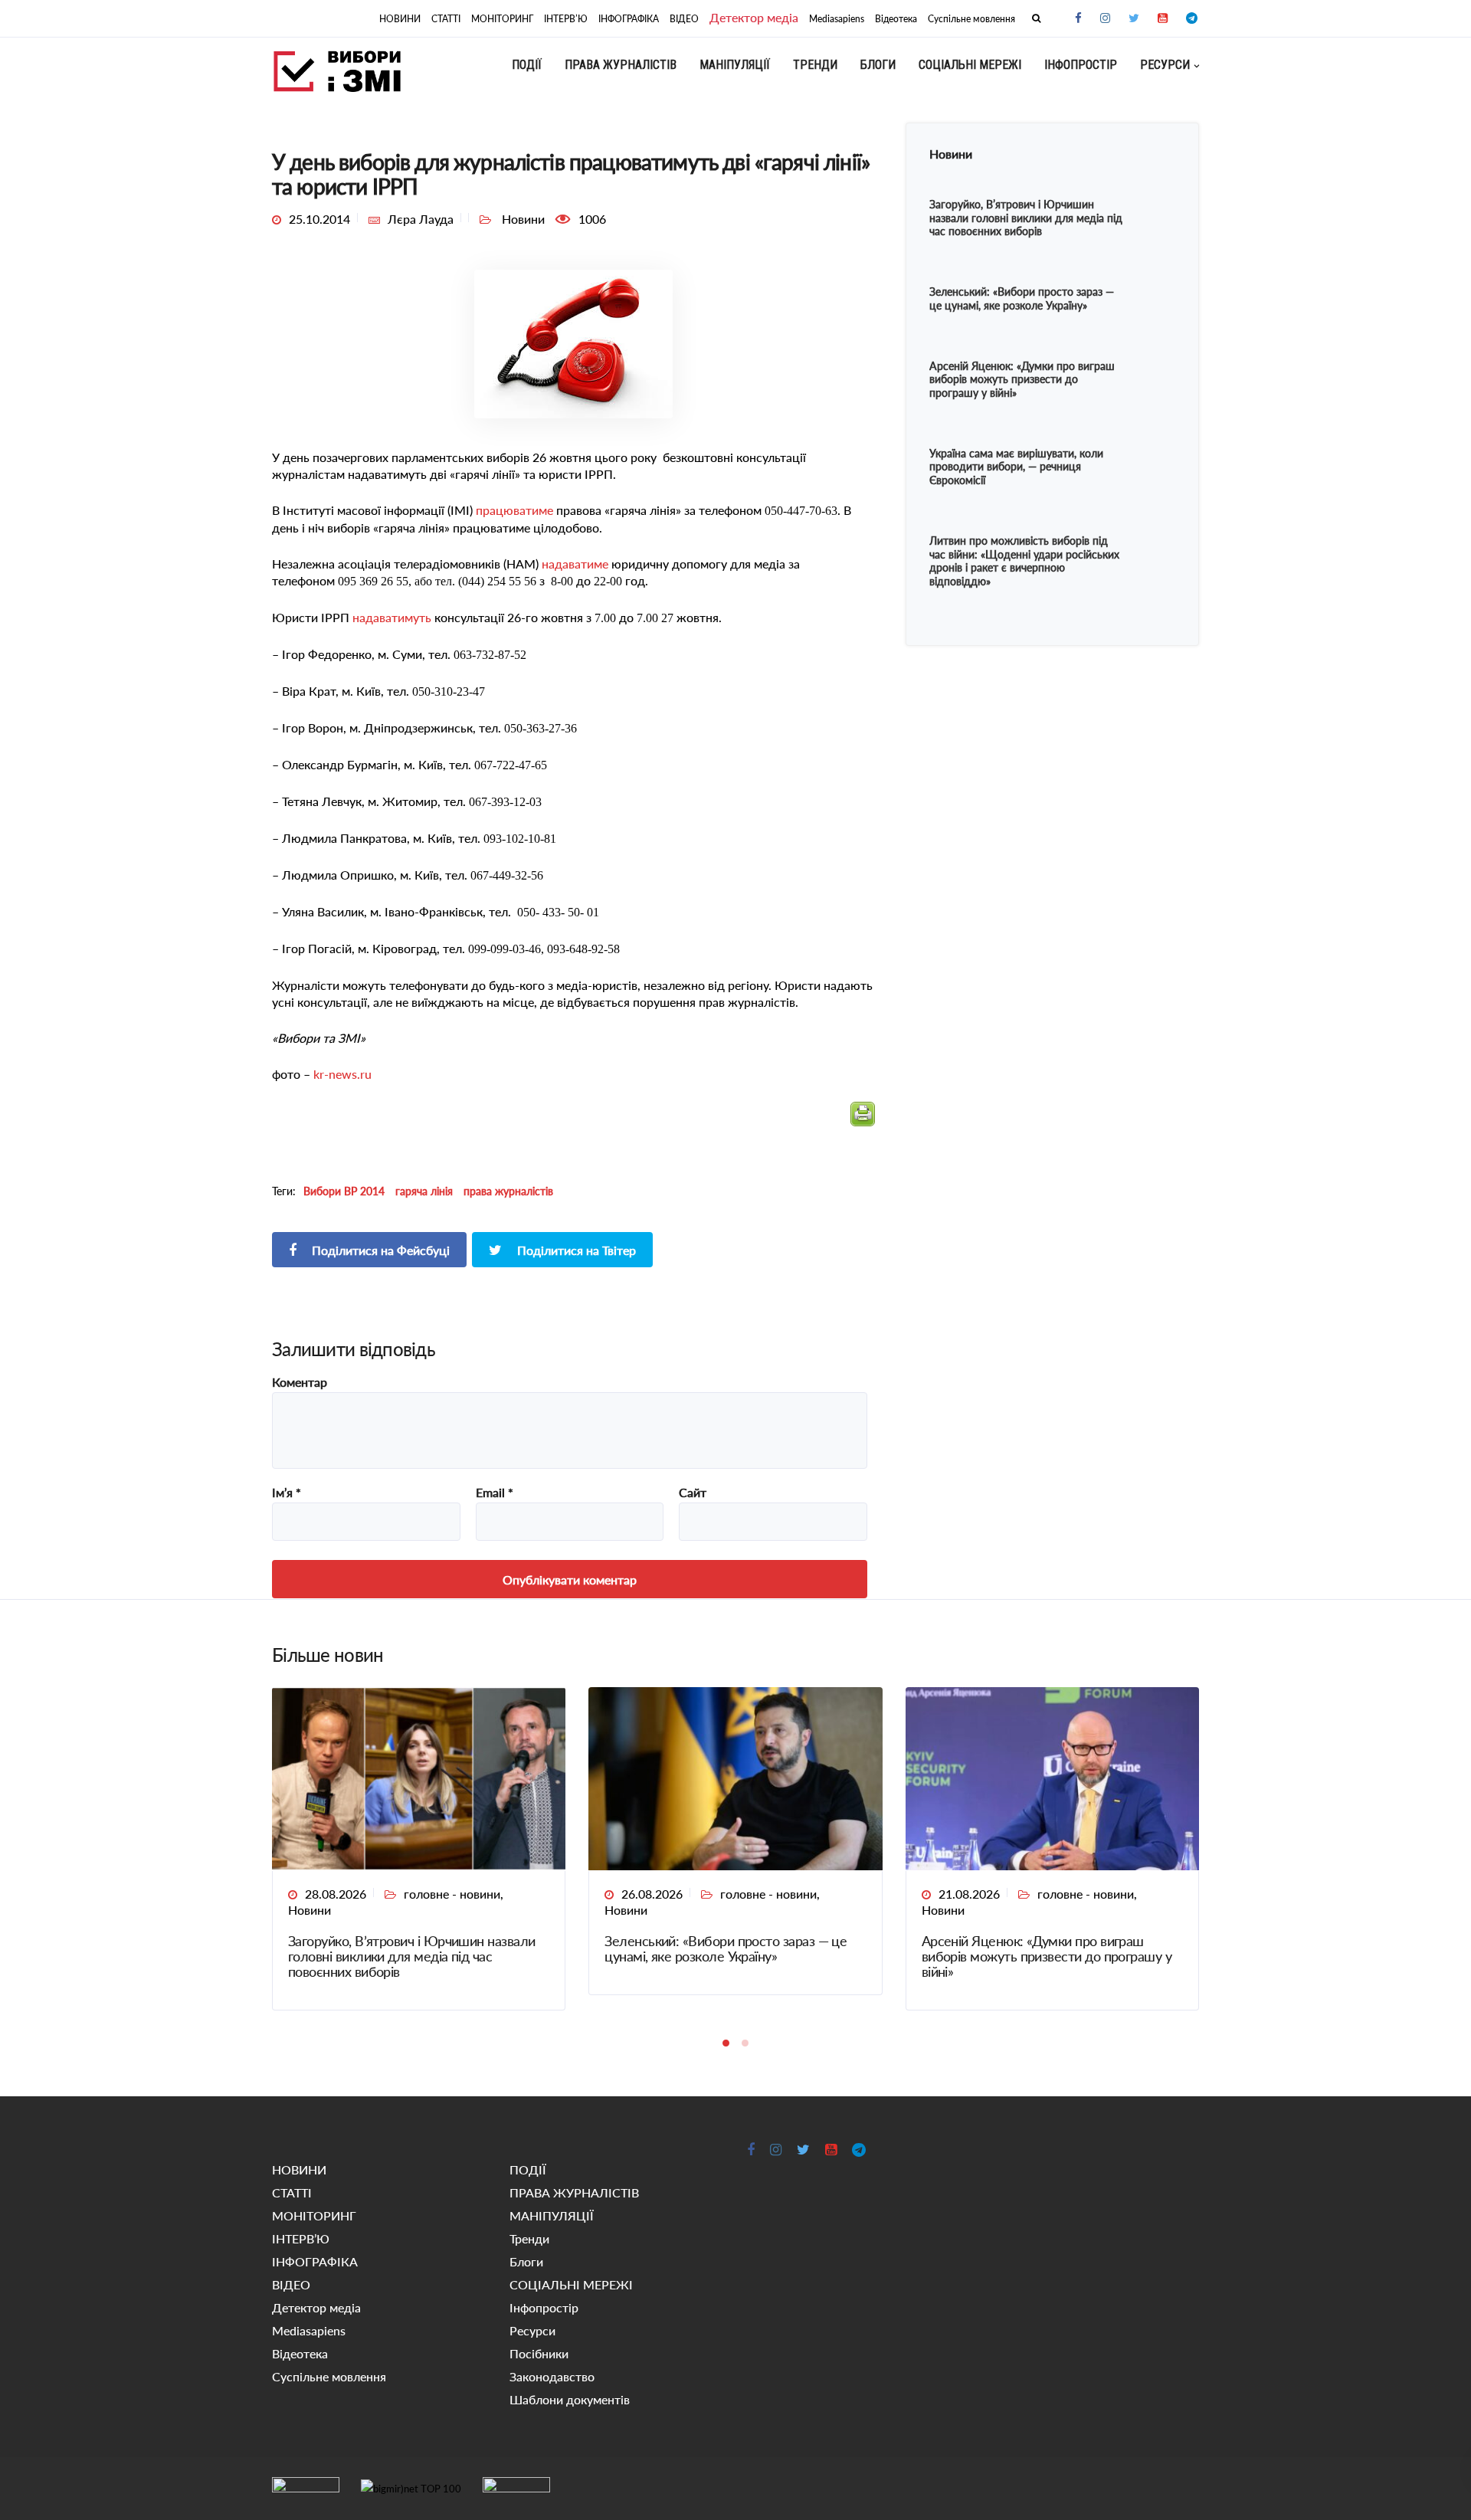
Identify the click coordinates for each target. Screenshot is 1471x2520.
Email (495, 1493)
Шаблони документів (570, 2399)
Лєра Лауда (421, 219)
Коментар (300, 1382)
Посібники (539, 2353)
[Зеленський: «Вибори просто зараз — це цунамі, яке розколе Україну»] (735, 1777)
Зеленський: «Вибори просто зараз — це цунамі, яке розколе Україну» (726, 1948)
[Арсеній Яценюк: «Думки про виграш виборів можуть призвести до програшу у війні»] (1052, 1777)
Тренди (815, 65)
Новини (310, 1910)
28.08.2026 (336, 1894)
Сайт (693, 1493)
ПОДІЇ (527, 65)
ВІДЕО (684, 19)
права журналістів (508, 1191)
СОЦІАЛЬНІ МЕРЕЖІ (970, 65)
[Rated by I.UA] (306, 2488)
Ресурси (1165, 65)
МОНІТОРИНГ (502, 19)
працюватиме (514, 510)
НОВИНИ (400, 19)
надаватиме (575, 564)
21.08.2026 (969, 1894)
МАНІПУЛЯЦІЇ (735, 65)
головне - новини (452, 1894)
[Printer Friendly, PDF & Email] (863, 1121)
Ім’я (287, 1493)
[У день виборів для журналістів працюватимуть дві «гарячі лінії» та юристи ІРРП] (573, 342)
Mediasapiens (837, 19)
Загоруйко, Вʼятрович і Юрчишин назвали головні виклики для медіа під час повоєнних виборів (411, 1956)
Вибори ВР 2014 (344, 1191)
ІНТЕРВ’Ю (566, 19)
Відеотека (896, 19)
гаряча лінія (424, 1191)
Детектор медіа (754, 17)
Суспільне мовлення (971, 19)
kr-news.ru (342, 1074)
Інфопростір (1081, 65)
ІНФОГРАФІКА (629, 19)
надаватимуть (392, 617)
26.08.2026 (652, 1894)
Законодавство (552, 2376)
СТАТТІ (446, 19)
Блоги (878, 65)
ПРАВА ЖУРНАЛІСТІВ (621, 65)
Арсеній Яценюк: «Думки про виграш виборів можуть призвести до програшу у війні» (1047, 1956)
